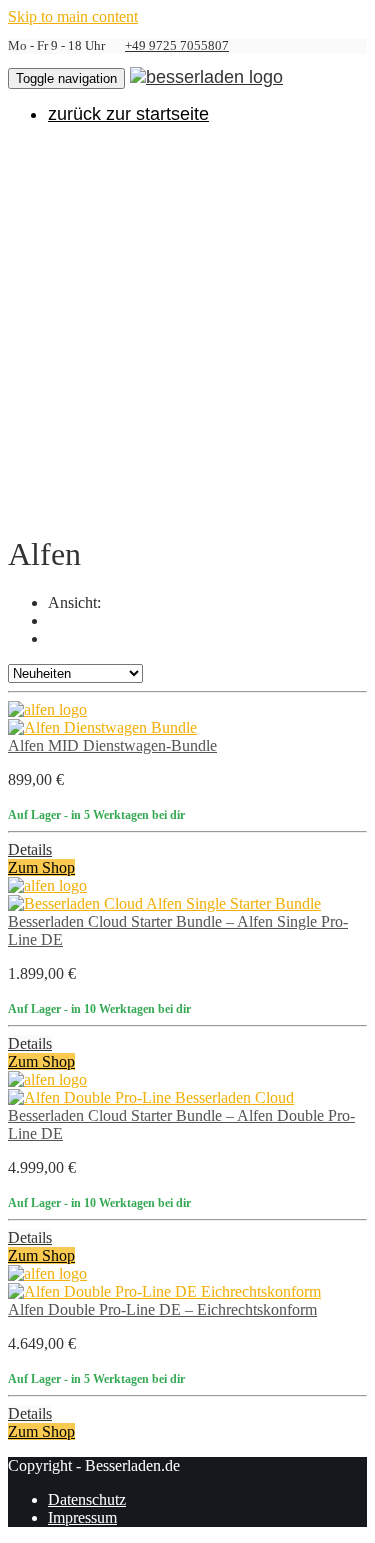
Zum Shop (41, 867)
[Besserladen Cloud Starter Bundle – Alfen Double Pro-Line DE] (151, 1097)
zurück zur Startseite (128, 114)
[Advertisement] (187, 327)
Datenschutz (87, 1499)
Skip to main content (73, 16)
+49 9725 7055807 (177, 46)
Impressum (82, 1517)
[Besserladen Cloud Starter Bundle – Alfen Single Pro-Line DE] (164, 903)
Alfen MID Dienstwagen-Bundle (112, 745)
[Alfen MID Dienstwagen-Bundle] (102, 727)
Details (30, 849)
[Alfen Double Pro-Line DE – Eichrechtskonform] (164, 1291)
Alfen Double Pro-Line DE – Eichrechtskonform (162, 1309)
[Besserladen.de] (206, 76)
